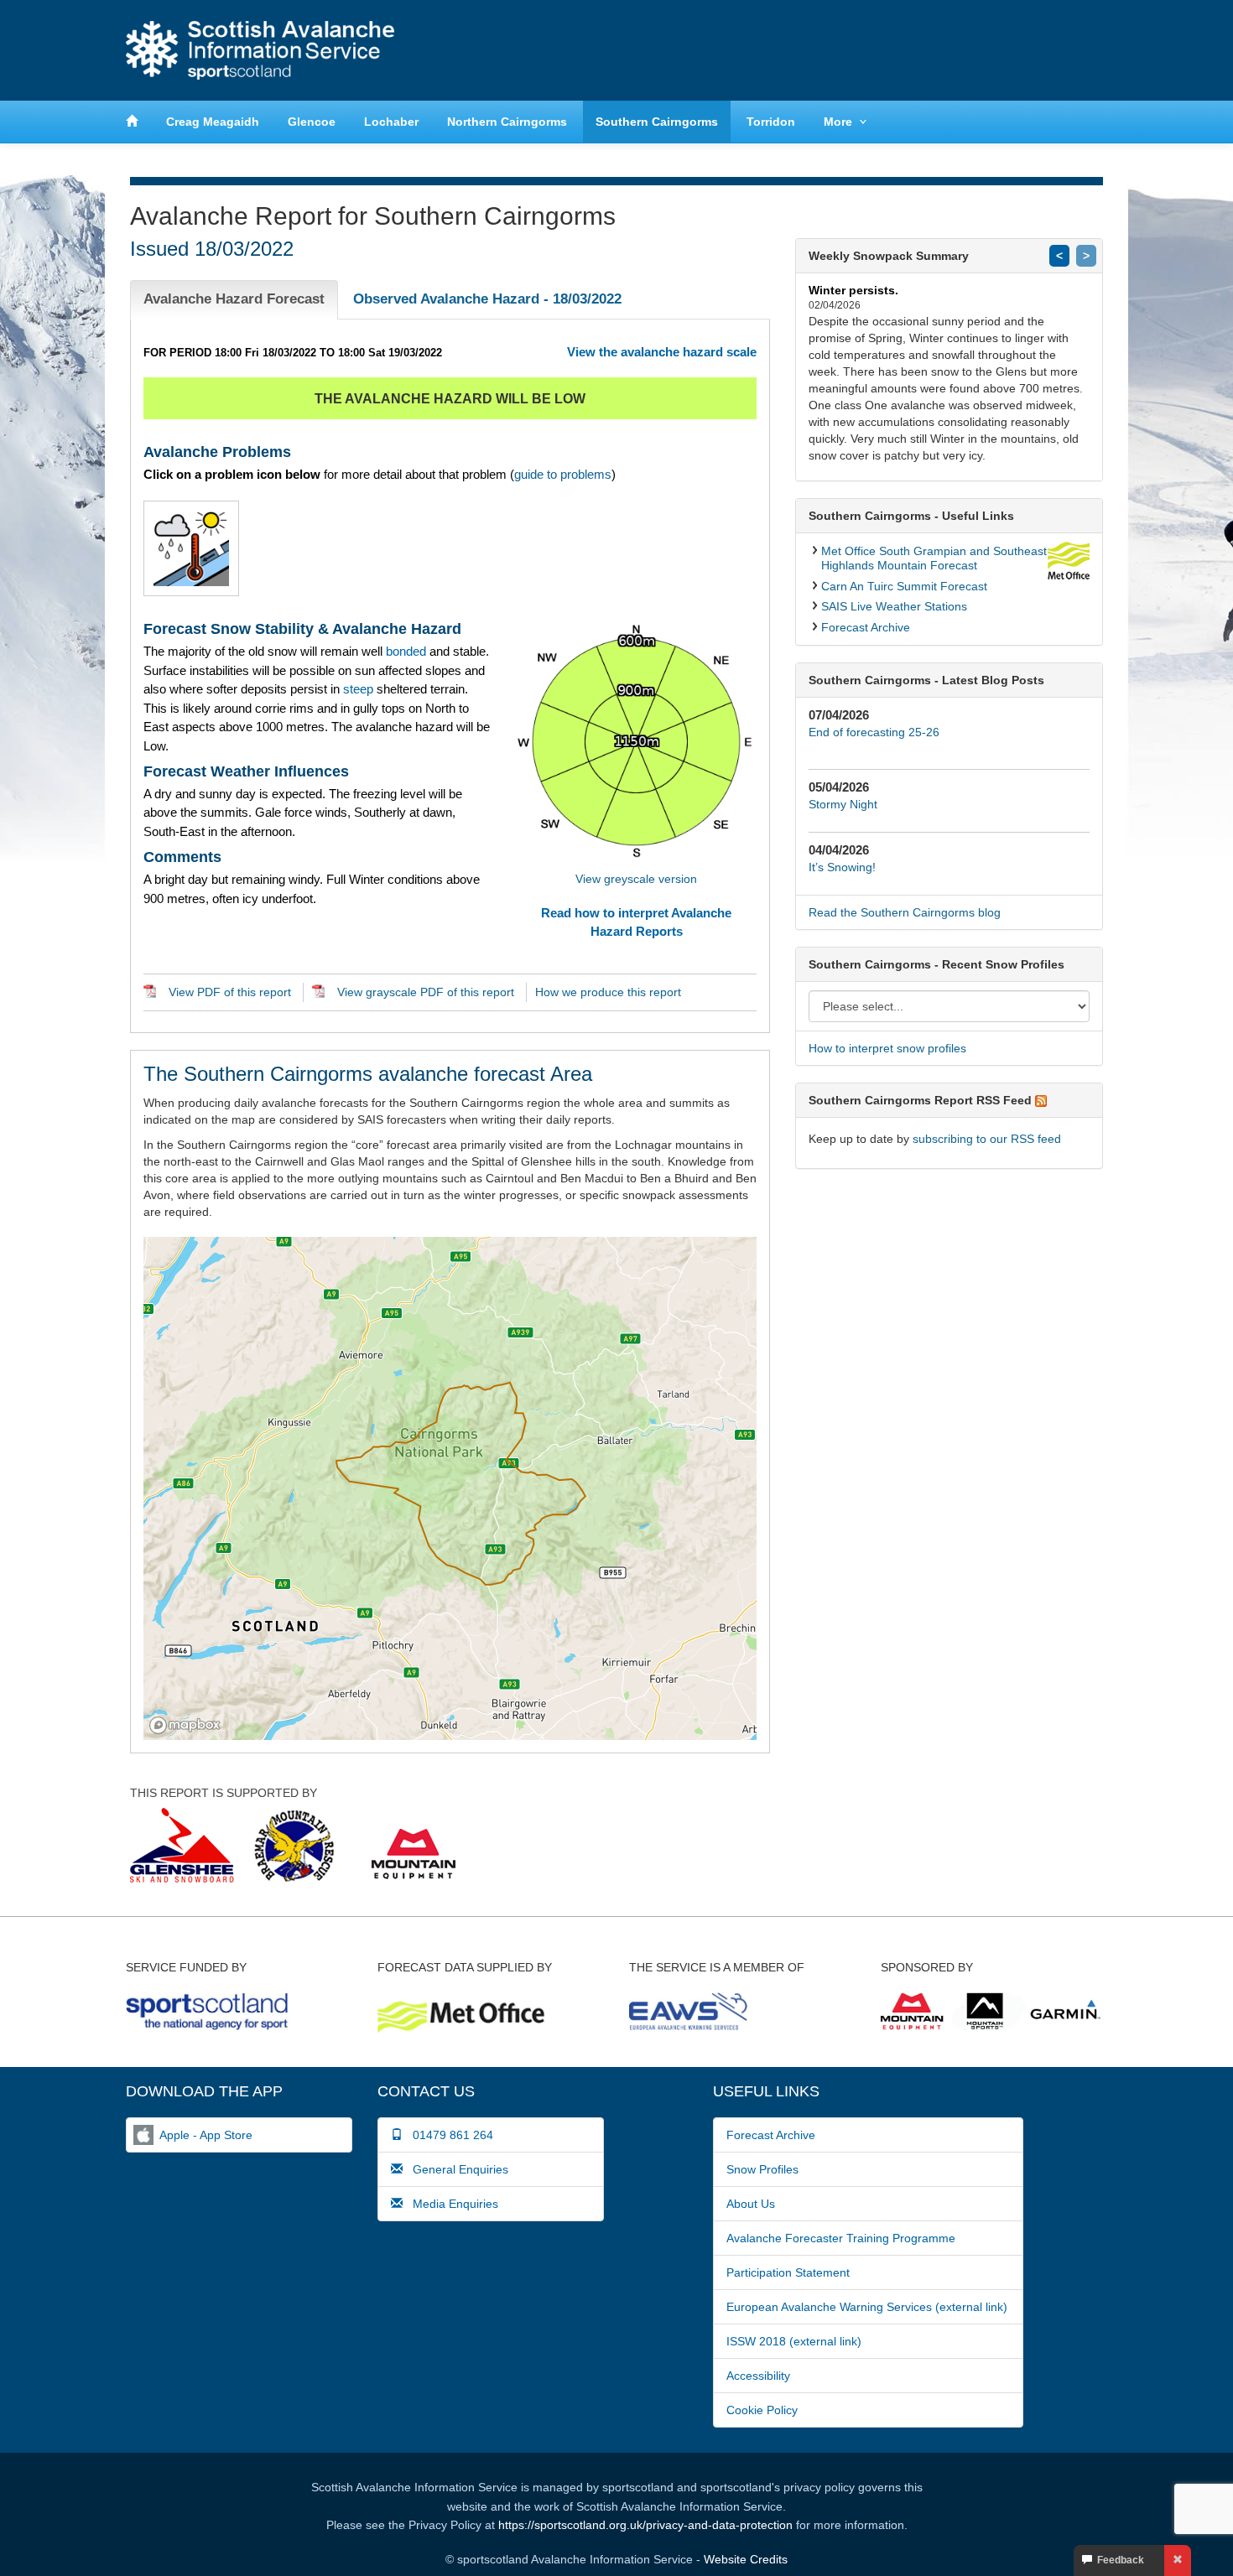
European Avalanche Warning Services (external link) (867, 2307)
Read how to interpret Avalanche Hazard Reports (636, 922)
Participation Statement (788, 2272)
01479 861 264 (448, 2135)
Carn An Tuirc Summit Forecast (904, 586)
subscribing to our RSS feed (987, 1139)
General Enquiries (455, 2169)
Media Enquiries (450, 2204)
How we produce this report (608, 992)
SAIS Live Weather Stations (894, 606)
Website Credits (746, 2559)
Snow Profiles (762, 2169)
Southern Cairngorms (657, 122)
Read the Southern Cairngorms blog (905, 912)
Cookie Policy (762, 2410)
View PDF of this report (230, 992)
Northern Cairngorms (507, 122)
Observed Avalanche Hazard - (487, 299)
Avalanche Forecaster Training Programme (841, 2238)
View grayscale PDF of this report (426, 992)
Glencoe (312, 122)
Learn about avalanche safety (1036, 50)
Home (260, 50)
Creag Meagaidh (213, 122)
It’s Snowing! (842, 867)
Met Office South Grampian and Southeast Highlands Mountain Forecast (934, 558)
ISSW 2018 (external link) (794, 2341)
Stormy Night (843, 804)
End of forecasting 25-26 (874, 732)
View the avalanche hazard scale (662, 352)
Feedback (1118, 2560)
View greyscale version (636, 879)
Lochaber (391, 122)
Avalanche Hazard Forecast (234, 299)
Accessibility (758, 2376)
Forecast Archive (866, 627)
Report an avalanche (877, 50)
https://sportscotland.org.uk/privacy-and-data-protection (645, 2525)
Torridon (771, 122)
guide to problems (563, 474)
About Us (751, 2204)
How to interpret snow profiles (887, 1048)
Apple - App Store (206, 2135)
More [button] (838, 122)
